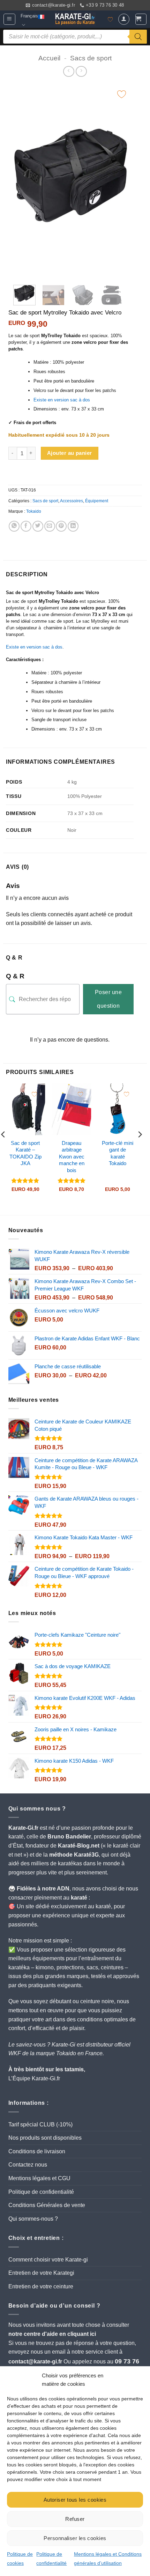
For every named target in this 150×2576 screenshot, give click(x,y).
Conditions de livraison (37, 2151)
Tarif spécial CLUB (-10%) (40, 2125)
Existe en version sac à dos (62, 400)
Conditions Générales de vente (47, 2205)
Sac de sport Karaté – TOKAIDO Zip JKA (25, 1153)
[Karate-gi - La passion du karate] (75, 19)
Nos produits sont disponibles (45, 2138)
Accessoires (72, 501)
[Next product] (69, 71)
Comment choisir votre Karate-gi (48, 2260)
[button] (9, 19)
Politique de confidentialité (41, 2192)
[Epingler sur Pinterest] (61, 526)
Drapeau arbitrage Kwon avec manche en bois (72, 1157)
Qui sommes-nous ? (33, 2219)
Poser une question (108, 999)
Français (29, 16)
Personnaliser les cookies (75, 2538)
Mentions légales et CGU (39, 2178)
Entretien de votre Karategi (41, 2273)
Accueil (49, 58)
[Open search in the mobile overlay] (75, 37)
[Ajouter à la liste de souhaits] (122, 94)
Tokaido (34, 511)
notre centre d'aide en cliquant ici (52, 2334)
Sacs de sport (91, 58)
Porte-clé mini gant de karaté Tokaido (118, 1153)
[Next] (121, 181)
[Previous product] (81, 71)
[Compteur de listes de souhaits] (110, 20)
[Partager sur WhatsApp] (14, 526)
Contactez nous (28, 2165)
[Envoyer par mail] (50, 526)
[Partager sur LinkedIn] (73, 526)
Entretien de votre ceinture (41, 2286)
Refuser (75, 2519)
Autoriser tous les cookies (75, 2500)
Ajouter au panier (69, 453)
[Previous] (22, 181)
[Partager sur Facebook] (26, 526)
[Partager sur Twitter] (38, 526)
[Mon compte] (124, 19)
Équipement (97, 501)
